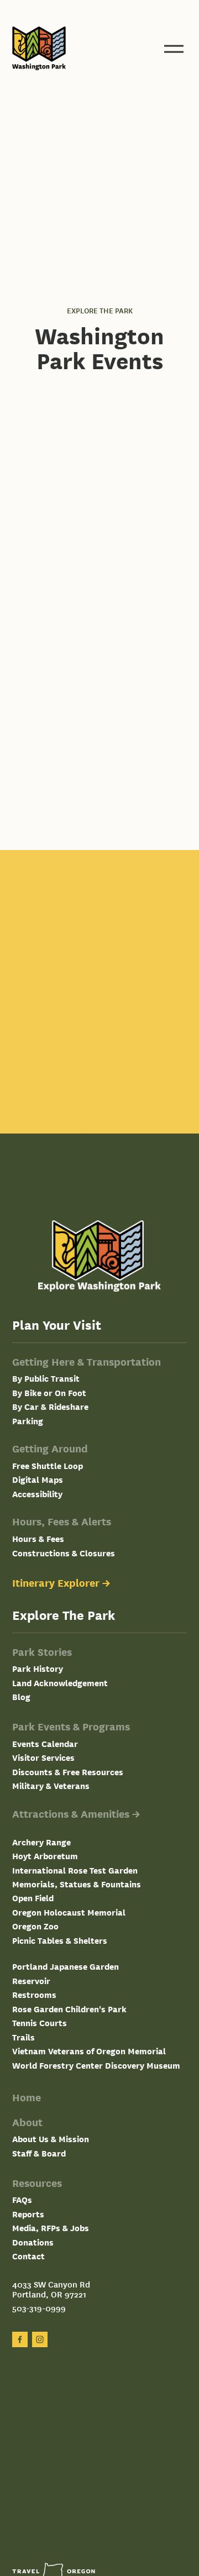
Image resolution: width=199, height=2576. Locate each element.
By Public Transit (46, 1378)
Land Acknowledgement (60, 1683)
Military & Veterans (51, 1785)
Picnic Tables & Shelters (60, 1940)
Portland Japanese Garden (66, 1966)
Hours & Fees (38, 1538)
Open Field (33, 1898)
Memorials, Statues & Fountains (77, 1884)
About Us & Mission (51, 2139)
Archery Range (41, 1842)
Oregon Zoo (35, 1926)
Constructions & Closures (64, 1553)
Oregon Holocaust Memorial (69, 1912)
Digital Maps (38, 1479)
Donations (33, 2242)
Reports (28, 2214)
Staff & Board (39, 2153)
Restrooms (34, 1994)
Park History (38, 1668)
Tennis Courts (40, 2022)
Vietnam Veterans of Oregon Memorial (89, 2051)
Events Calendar (45, 1743)
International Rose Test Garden (75, 1870)
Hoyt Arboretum (45, 1856)
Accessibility (37, 1494)
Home (27, 2097)
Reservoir (31, 1980)
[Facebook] (20, 2339)
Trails (23, 2037)
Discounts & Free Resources (68, 1772)
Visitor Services (43, 1757)
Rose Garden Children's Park (69, 2009)
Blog (21, 1696)
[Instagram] (40, 2339)
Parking (28, 1421)
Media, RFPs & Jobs (51, 2228)
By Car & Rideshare (50, 1406)
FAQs (22, 2199)
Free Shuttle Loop (48, 1465)
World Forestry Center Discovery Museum (96, 2065)
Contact (28, 2256)
